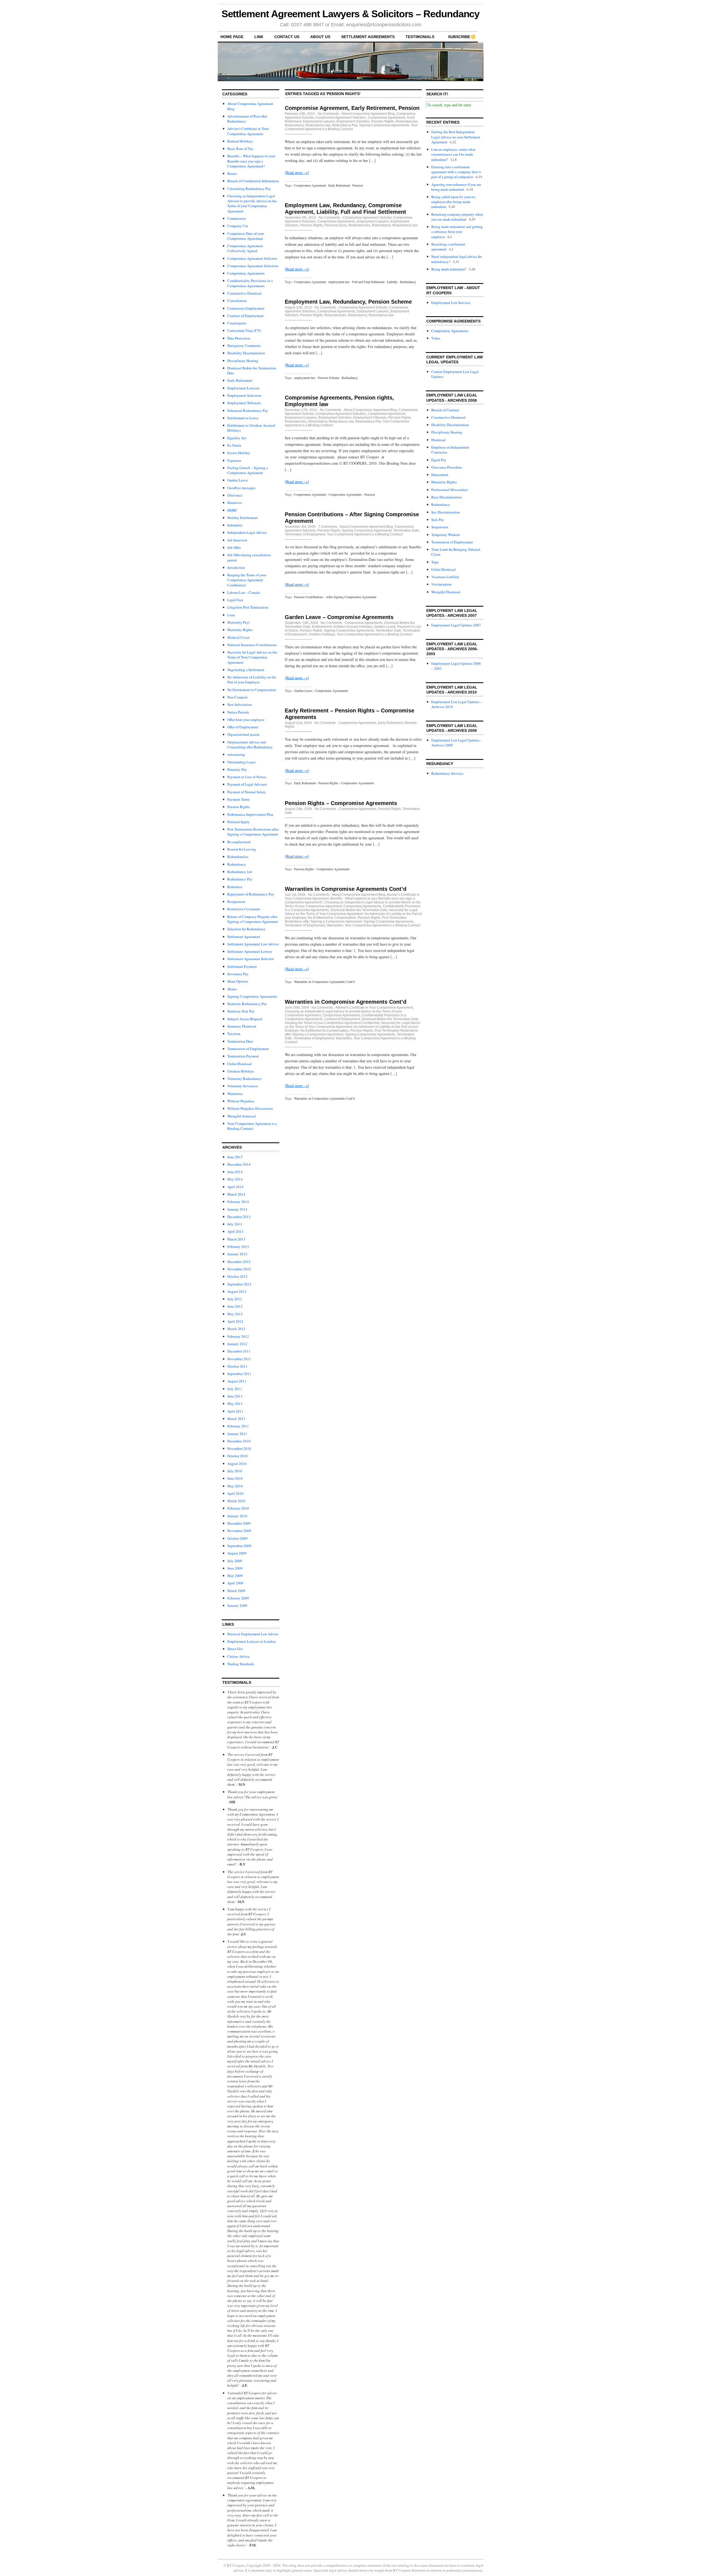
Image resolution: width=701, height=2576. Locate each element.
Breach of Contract (445, 410)
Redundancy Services (447, 773)
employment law (339, 282)
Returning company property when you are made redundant (457, 217)
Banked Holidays (240, 141)
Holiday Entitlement (242, 518)
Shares (232, 989)
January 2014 (237, 1209)
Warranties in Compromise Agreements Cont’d (346, 889)
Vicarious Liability (445, 577)
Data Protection (239, 338)
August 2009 (237, 1553)
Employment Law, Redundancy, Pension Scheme (348, 302)
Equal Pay (439, 460)
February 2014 (238, 1202)
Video (436, 338)
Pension (358, 185)
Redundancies (238, 857)
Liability (392, 282)
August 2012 (237, 1291)
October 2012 (237, 1276)
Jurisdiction (236, 567)
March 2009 (236, 1591)
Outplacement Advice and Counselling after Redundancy (250, 744)
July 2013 (235, 1224)
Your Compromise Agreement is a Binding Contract (252, 1126)
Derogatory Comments (244, 346)
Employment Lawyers (243, 388)
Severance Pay (238, 974)
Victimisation (441, 584)
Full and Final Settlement (368, 282)
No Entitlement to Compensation (252, 690)
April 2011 (235, 1411)
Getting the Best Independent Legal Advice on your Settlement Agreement (456, 137)
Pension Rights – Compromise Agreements (341, 803)
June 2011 (235, 1396)
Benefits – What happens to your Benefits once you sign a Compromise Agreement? (251, 161)
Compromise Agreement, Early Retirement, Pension (352, 108)
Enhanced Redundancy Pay (248, 410)
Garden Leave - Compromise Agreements (321, 691)
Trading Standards (241, 1664)
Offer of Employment (243, 727)
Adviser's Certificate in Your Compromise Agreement (248, 131)
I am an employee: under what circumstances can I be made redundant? (453, 154)
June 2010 (235, 1478)
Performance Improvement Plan (250, 814)
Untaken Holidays (241, 1071)
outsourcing (236, 754)
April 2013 (235, 1231)
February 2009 (238, 1598)
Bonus (232, 173)
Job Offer (234, 547)
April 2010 (235, 1493)
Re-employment (239, 842)
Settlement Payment (242, 966)
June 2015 (235, 1157)
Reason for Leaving (242, 849)
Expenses (234, 460)
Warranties (235, 1094)
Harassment (440, 475)
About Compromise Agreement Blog (368, 114)
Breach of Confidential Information (253, 181)
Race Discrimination (446, 497)
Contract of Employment (245, 316)
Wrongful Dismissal (446, 592)
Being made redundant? (449, 269)
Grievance (235, 495)
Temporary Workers (446, 535)
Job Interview (237, 540)
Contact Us (287, 37)
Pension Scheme (329, 378)
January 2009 (237, 1605)
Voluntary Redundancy (245, 1079)
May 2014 (235, 1179)
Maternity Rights (240, 630)
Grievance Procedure (447, 467)
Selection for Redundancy (246, 929)
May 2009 (235, 1576)
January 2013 (237, 1254)
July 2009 (235, 1561)
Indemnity (235, 525)
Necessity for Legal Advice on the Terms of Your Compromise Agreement (252, 657)
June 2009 (235, 1568)
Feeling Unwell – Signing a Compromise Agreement (248, 470)
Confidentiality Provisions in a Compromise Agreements (250, 283)
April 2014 (235, 1187)
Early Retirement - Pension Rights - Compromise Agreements (334, 783)
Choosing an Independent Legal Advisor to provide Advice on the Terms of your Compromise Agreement (252, 203)
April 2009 (235, 1583)
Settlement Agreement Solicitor (251, 959)
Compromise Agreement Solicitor (252, 258)
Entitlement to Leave (243, 418)
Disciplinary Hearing (243, 361)
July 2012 (235, 1299)
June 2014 (235, 1172)
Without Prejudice (241, 1101)
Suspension (440, 527)
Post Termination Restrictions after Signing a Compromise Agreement (253, 832)
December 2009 (239, 1523)
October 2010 (237, 1456)
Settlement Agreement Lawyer (250, 951)
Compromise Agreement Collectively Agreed (245, 248)
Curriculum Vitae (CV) (244, 330)
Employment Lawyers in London (252, 1641)
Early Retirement (240, 380)
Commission (237, 218)
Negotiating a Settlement (246, 670)
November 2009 (239, 1531)
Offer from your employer (246, 720)
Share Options (238, 981)
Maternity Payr (238, 622)
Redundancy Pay (240, 879)
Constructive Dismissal (244, 293)
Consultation (237, 301)
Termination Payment (243, 1056)
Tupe (435, 562)
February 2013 (238, 1246)
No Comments (328, 114)
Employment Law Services (451, 303)
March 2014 (236, 1194)
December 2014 (239, 1164)
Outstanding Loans (241, 762)
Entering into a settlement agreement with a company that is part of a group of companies (456, 172)
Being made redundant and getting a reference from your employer (457, 232)
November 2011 (239, 1359)
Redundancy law (240, 872)
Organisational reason (243, 734)
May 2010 (235, 1486)
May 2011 (235, 1403)
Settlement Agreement (244, 937)
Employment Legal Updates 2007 (456, 625)
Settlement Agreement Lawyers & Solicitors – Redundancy (351, 14)
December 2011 (239, 1351)
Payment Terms (239, 799)
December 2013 (239, 1217)
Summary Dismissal (242, 1026)
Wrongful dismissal (242, 1116)
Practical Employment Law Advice (253, 1634)
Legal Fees (235, 600)
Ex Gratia (234, 445)
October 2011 (237, 1366)
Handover (235, 503)
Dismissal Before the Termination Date (359, 910)
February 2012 (238, 1336)
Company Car (238, 226)
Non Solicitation (240, 704)
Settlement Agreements (368, 37)
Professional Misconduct (450, 490)
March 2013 (236, 1239)
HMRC (232, 510)
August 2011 (237, 1381)
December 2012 (239, 1262)
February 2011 (238, 1426)
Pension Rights (239, 807)
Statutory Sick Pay (241, 1011)
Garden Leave (238, 480)
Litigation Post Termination (248, 607)
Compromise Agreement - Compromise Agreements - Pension (334, 494)
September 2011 (239, 1374)
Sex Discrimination (446, 512)
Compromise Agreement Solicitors (253, 266)
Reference (235, 887)
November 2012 (239, 1269)
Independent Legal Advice (247, 532)
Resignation (236, 902)
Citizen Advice (239, 1656)
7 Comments (328, 527)
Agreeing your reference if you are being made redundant (456, 187)
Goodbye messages (241, 488)
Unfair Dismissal (239, 1064)
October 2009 (237, 1538)
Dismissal (438, 440)
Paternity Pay (237, 769)
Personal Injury (239, 822)
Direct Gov (235, 1649)
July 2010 (235, 1471)
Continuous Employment (246, 308)
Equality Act (237, 438)
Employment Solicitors (244, 395)
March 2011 (236, 1419)
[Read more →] (297, 172)
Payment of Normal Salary (247, 792)
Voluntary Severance (243, 1086)
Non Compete (238, 697)
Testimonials (420, 37)
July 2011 (235, 1389)
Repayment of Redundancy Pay (251, 894)
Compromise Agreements (246, 273)
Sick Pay (438, 520)
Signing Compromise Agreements (252, 996)
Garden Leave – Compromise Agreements (339, 617)
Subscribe (459, 37)
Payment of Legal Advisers (247, 784)
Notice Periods (238, 712)
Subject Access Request (245, 1019)
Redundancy (237, 864)
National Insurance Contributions (252, 645)
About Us (320, 37)
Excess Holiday (239, 453)
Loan (231, 615)
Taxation (234, 1034)
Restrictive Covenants (244, 909)
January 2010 (237, 1516)
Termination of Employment (248, 1049)
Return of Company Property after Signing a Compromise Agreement (253, 919)
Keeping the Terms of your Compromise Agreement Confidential (247, 580)
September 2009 (239, 1546)
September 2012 (239, 1284)
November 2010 (239, 1448)
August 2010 (237, 1464)
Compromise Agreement (310, 185)
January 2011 (237, 1434)
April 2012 (235, 1321)
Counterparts (237, 323)
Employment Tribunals (244, 403)
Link (259, 37)
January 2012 (237, 1344)
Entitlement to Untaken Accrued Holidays (342, 627)
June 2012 (235, 1306)
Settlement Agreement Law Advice (253, 944)
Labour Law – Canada (244, 592)
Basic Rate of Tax (240, 149)
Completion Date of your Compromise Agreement (246, 236)
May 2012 (235, 1314)
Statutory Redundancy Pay (247, 1004)
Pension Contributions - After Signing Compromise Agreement (335, 597)
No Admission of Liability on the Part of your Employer (252, 680)
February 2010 (238, 1508)
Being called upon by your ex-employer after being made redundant (454, 202)
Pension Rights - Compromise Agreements (322, 869)
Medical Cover (238, 637)
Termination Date (240, 1041)
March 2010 (236, 1501)
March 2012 (236, 1329)
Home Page (232, 37)
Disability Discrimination (246, 353)
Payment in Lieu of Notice (247, 777)
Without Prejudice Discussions (250, 1108)
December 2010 (239, 1441)
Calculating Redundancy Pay (249, 189)
